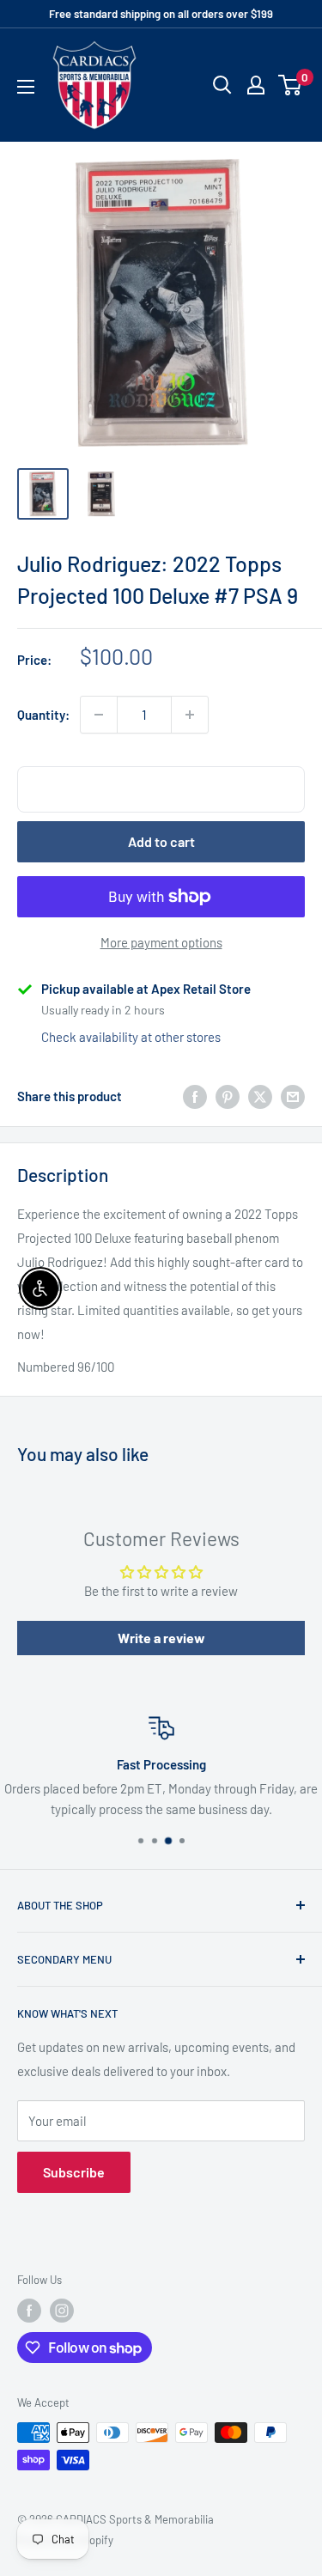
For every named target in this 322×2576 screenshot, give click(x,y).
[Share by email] (293, 1096)
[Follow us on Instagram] (62, 2311)
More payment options (161, 942)
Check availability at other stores (131, 1037)
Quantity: (43, 715)
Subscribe (74, 2172)
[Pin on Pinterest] (228, 1096)
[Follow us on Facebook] (29, 2311)
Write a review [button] (161, 1638)
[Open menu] (26, 87)
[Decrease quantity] (99, 715)
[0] (291, 85)
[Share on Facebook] (195, 1096)
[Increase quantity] (190, 715)
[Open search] (222, 85)
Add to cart (161, 841)
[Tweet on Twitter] (260, 1096)
